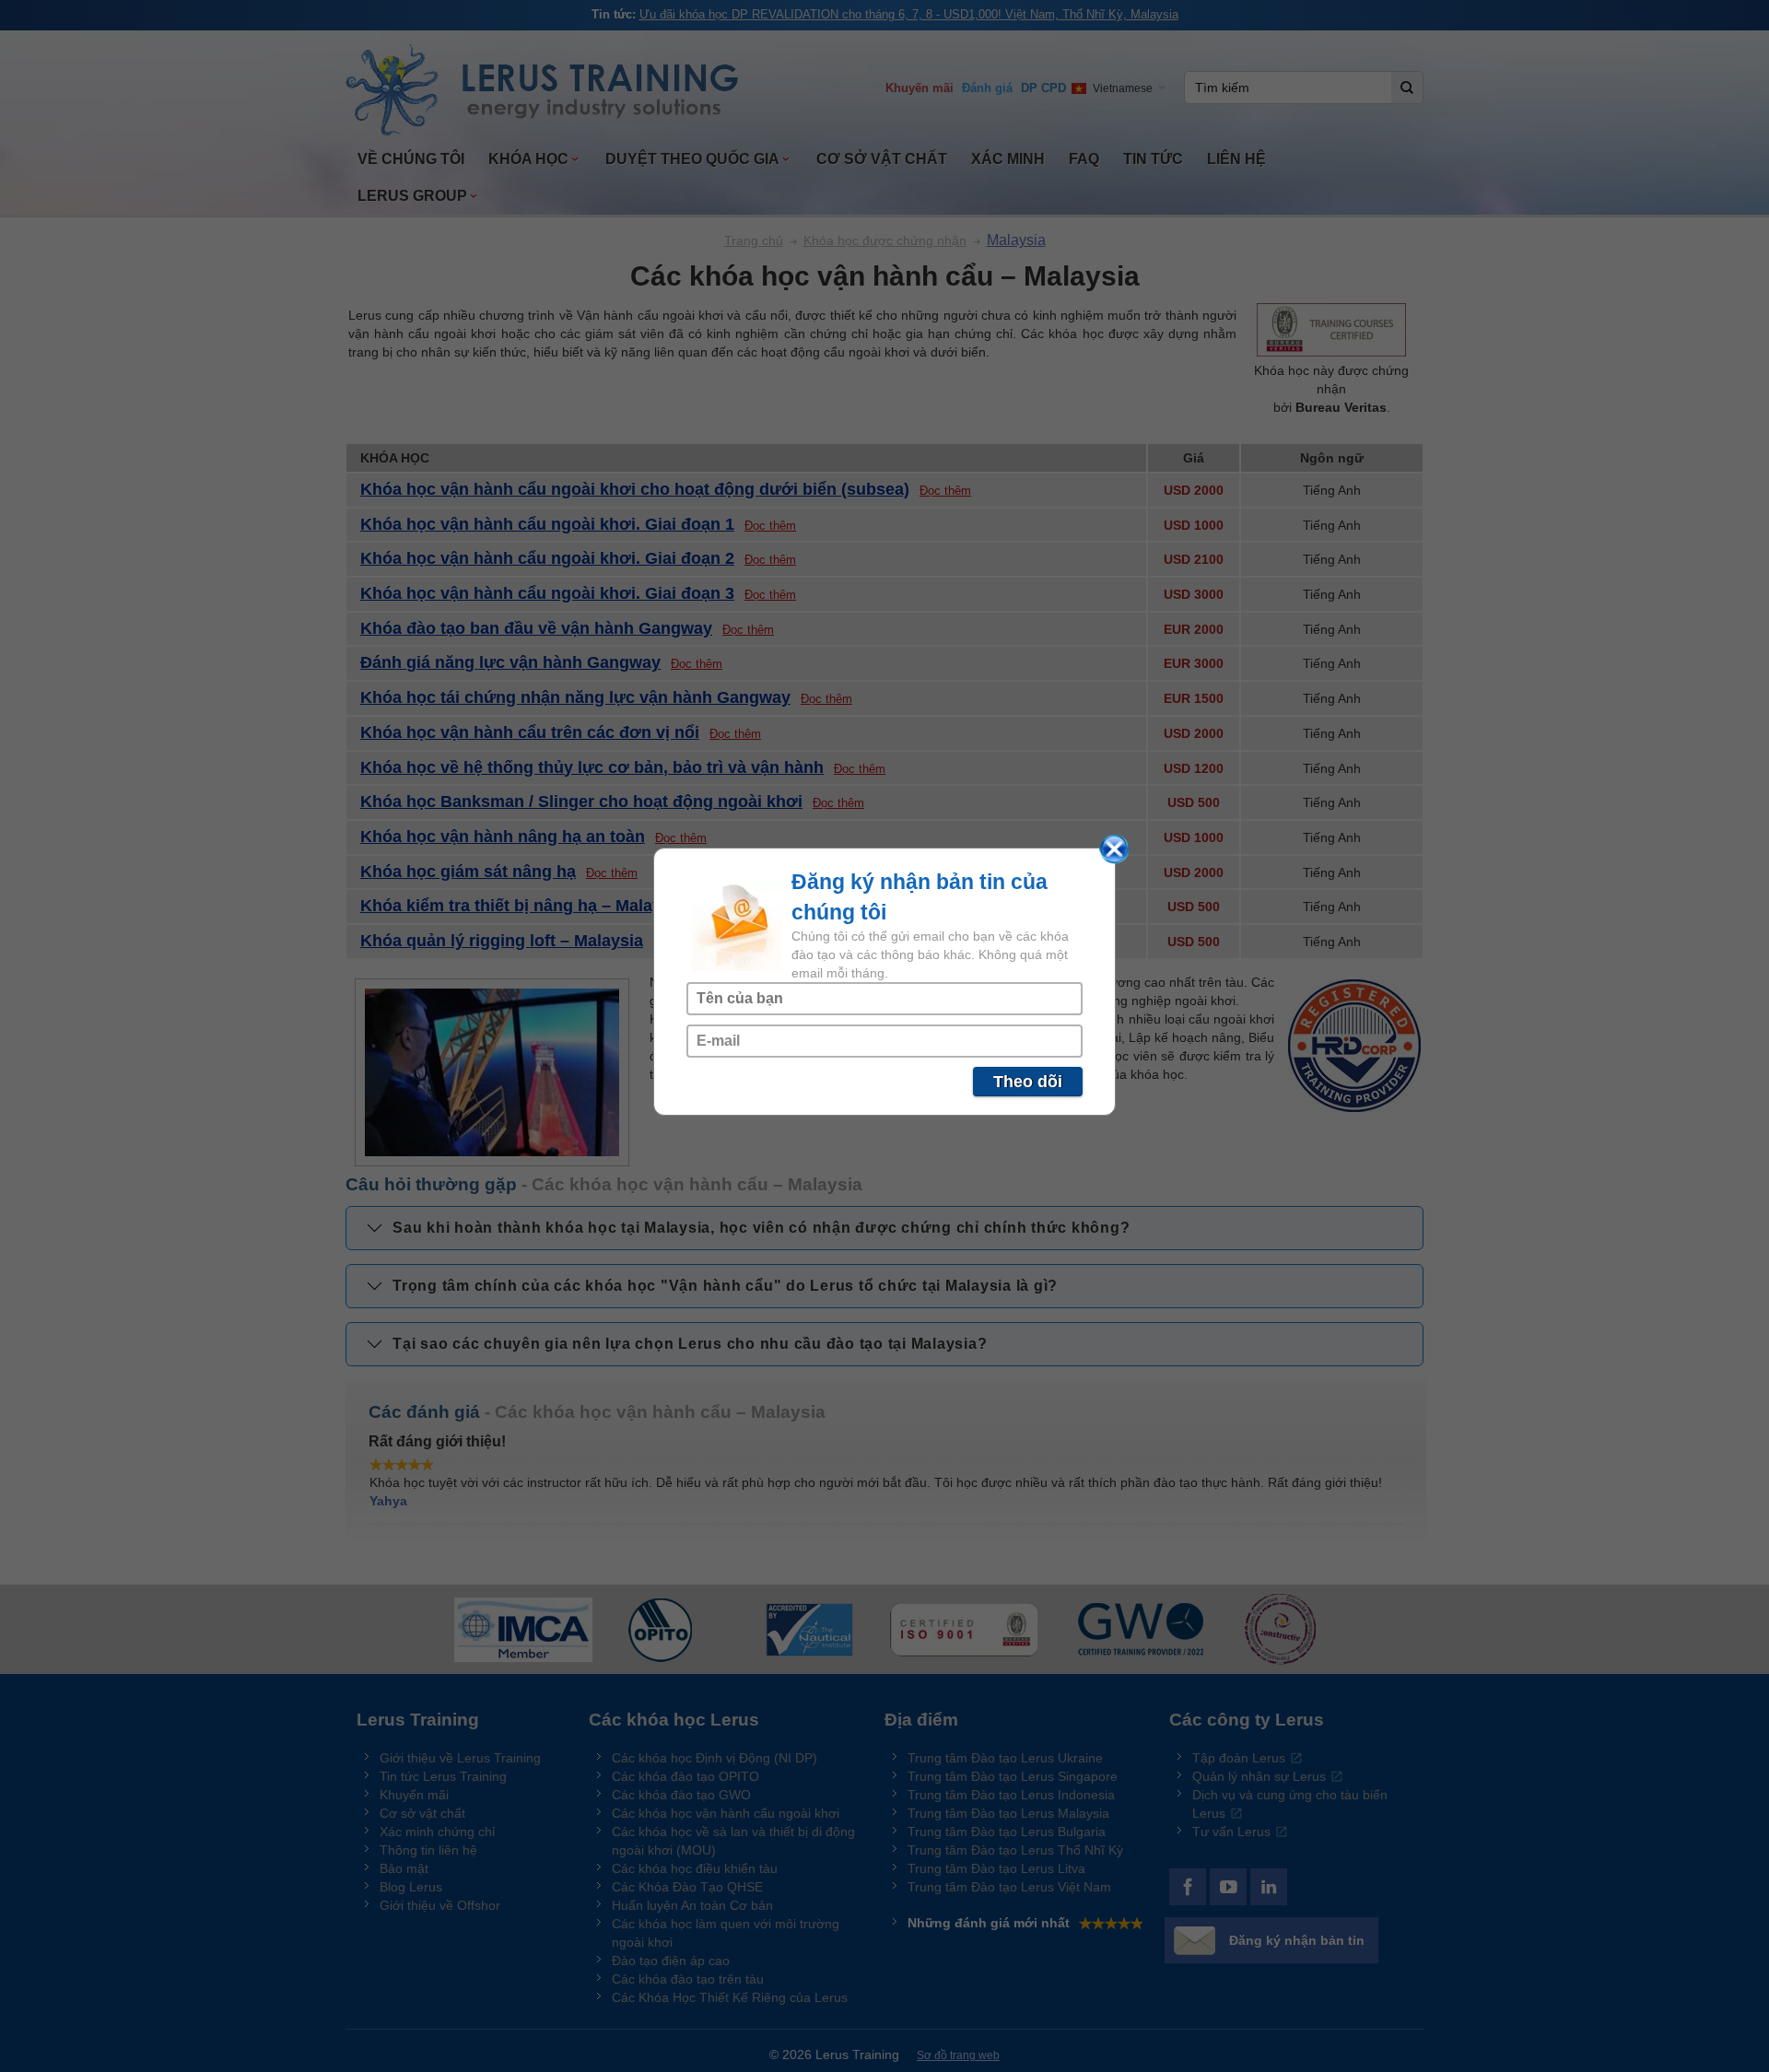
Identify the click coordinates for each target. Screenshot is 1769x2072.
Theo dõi (1028, 1082)
